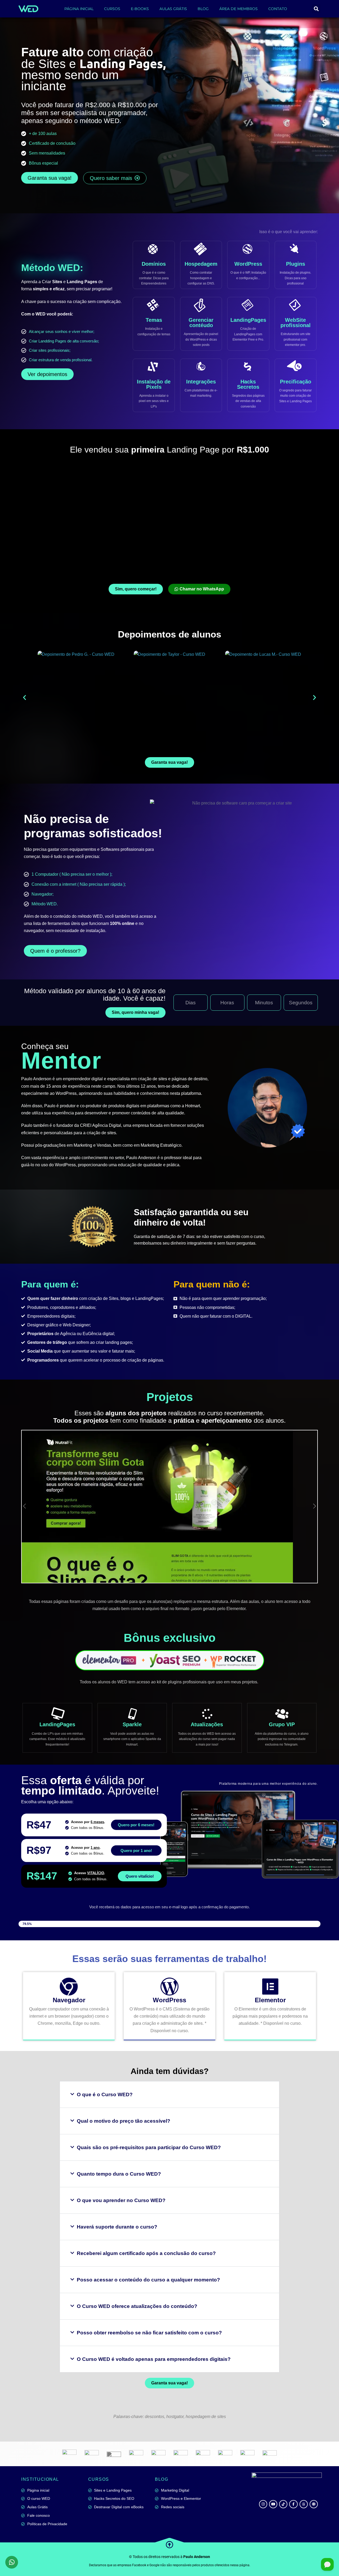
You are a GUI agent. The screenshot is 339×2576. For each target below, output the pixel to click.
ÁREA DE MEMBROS (238, 9)
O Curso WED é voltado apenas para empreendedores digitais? (154, 2359)
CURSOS (112, 9)
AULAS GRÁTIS (173, 9)
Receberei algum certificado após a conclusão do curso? (146, 2253)
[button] (316, 9)
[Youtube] (273, 2504)
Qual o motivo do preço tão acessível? (124, 2121)
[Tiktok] (283, 2504)
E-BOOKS (140, 9)
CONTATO (278, 9)
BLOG (203, 9)
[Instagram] (263, 2504)
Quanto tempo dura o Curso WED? (119, 2174)
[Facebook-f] (293, 2504)
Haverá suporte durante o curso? (117, 2227)
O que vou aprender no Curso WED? (121, 2200)
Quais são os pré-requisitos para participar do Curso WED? (149, 2147)
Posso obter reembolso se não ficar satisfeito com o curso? (149, 2333)
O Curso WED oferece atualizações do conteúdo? (137, 2306)
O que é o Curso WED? (105, 2094)
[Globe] (314, 2504)
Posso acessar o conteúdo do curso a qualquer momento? (148, 2280)
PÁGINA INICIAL (79, 9)
